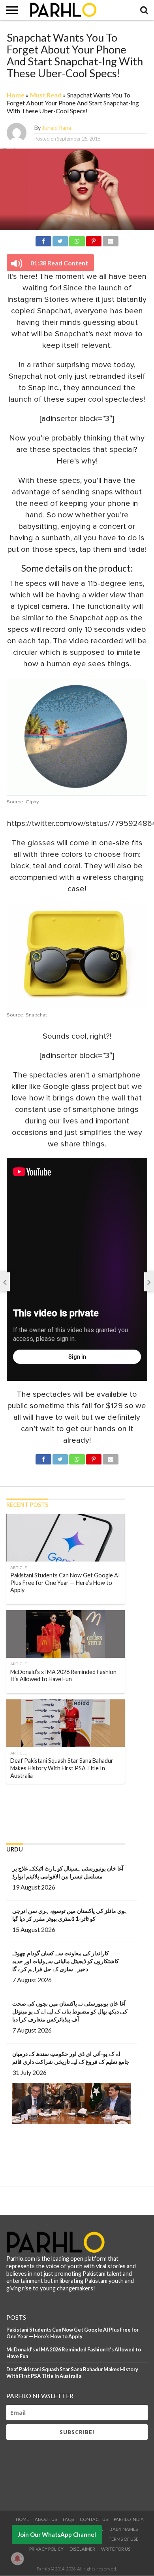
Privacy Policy (46, 2549)
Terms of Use (123, 2539)
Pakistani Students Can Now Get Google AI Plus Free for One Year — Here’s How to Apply (72, 2333)
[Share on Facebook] (43, 240)
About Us (46, 2519)
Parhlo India (129, 2519)
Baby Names (124, 2529)
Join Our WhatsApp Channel (57, 2534)
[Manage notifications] (17, 2559)
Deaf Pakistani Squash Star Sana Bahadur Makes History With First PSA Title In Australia (72, 2373)
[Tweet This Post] (60, 240)
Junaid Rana (56, 128)
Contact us (94, 2519)
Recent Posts (27, 1505)
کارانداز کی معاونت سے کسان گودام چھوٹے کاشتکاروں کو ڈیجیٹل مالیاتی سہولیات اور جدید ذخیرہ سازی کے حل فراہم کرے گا (66, 1961)
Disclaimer (82, 2549)
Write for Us (116, 2549)
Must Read (46, 95)
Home (16, 95)
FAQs (68, 2519)
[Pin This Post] (94, 240)
